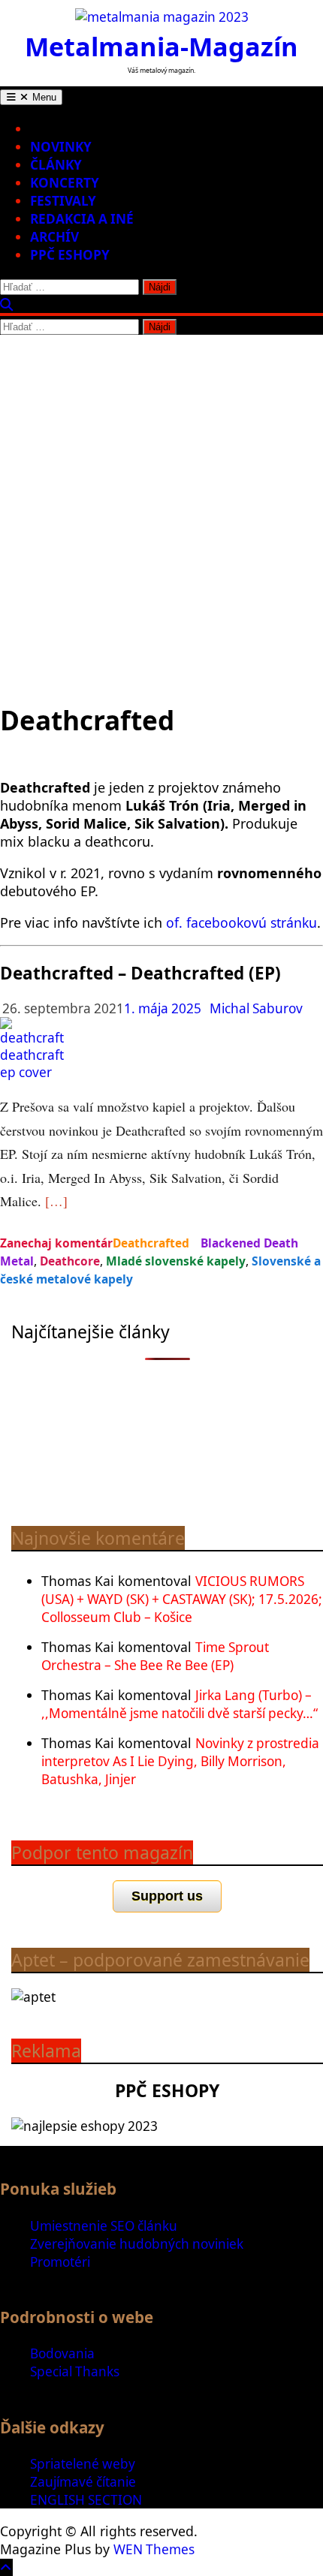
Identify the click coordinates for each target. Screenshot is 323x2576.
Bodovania (62, 2353)
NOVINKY (61, 147)
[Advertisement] (161, 504)
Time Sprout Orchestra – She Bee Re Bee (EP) (155, 1656)
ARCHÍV (54, 237)
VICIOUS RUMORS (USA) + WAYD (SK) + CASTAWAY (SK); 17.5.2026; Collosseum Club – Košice (182, 1599)
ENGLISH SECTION (86, 2500)
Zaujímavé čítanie (83, 2482)
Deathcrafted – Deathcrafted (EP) (140, 973)
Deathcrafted (151, 1243)
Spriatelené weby (83, 2464)
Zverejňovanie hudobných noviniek (137, 2244)
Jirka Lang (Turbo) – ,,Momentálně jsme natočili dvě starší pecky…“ (180, 1704)
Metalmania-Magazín (161, 46)
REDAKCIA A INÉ (82, 219)
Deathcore (70, 1261)
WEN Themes (154, 2549)
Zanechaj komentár (56, 1243)
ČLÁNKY (56, 165)
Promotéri (60, 2262)
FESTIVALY (63, 201)
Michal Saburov (256, 1008)
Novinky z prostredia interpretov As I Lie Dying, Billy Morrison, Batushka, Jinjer (180, 1761)
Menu (43, 97)
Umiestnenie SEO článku (104, 2226)
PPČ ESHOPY (70, 255)
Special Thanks (75, 2371)
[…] (56, 1201)
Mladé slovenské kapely (176, 1261)
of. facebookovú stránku (241, 922)
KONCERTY (65, 183)
